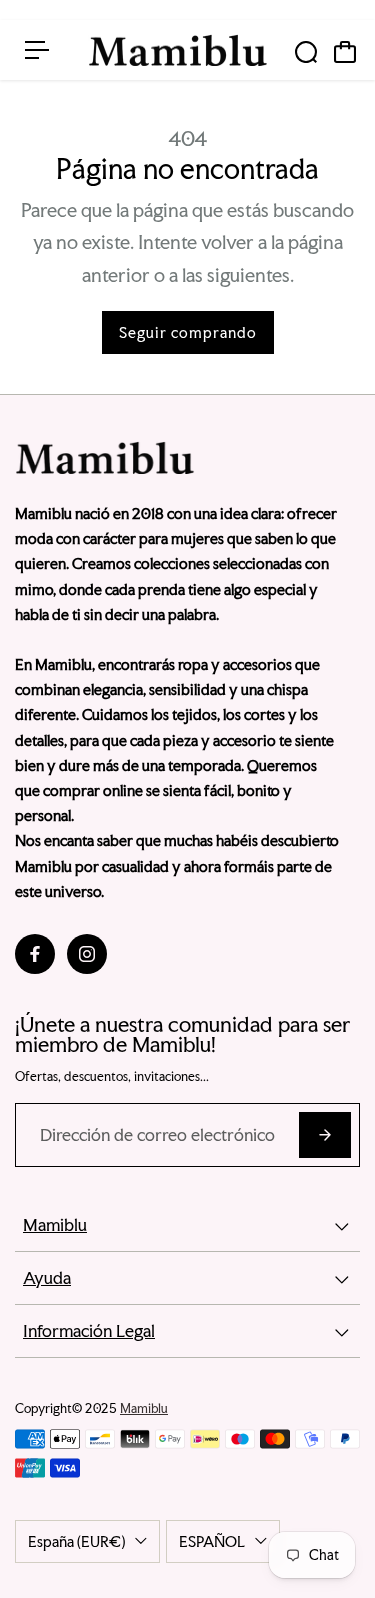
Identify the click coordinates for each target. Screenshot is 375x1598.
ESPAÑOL (212, 1541)
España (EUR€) (76, 1541)
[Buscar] (306, 52)
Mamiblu (144, 1408)
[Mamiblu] (178, 50)
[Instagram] (87, 954)
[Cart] (345, 52)
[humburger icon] (37, 50)
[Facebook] (35, 954)
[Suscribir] (325, 1135)
